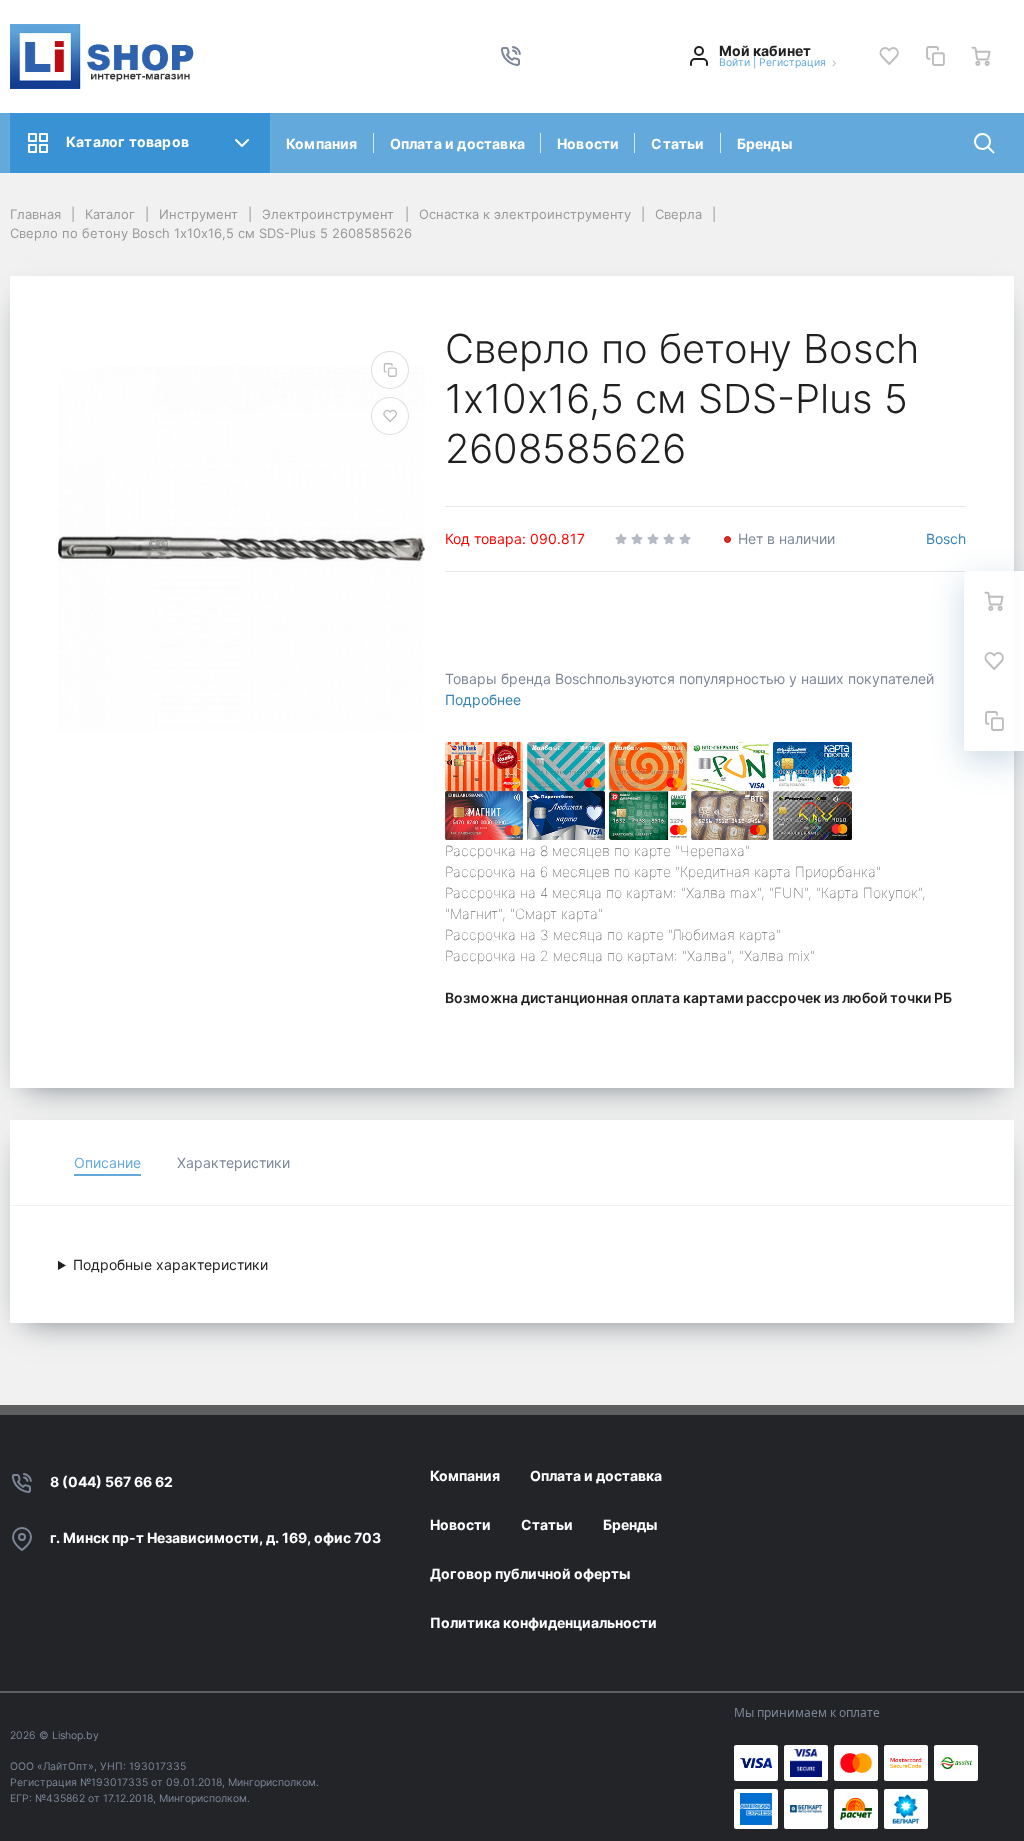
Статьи (677, 143)
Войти (734, 62)
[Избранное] (889, 56)
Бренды (764, 143)
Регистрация (792, 62)
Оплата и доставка (457, 143)
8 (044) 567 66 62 (111, 1481)
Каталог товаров (127, 141)
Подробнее (483, 699)
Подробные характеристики (170, 1264)
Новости (588, 143)
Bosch (946, 538)
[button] (511, 56)
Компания (322, 143)
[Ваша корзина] (981, 56)
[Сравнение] (935, 56)
